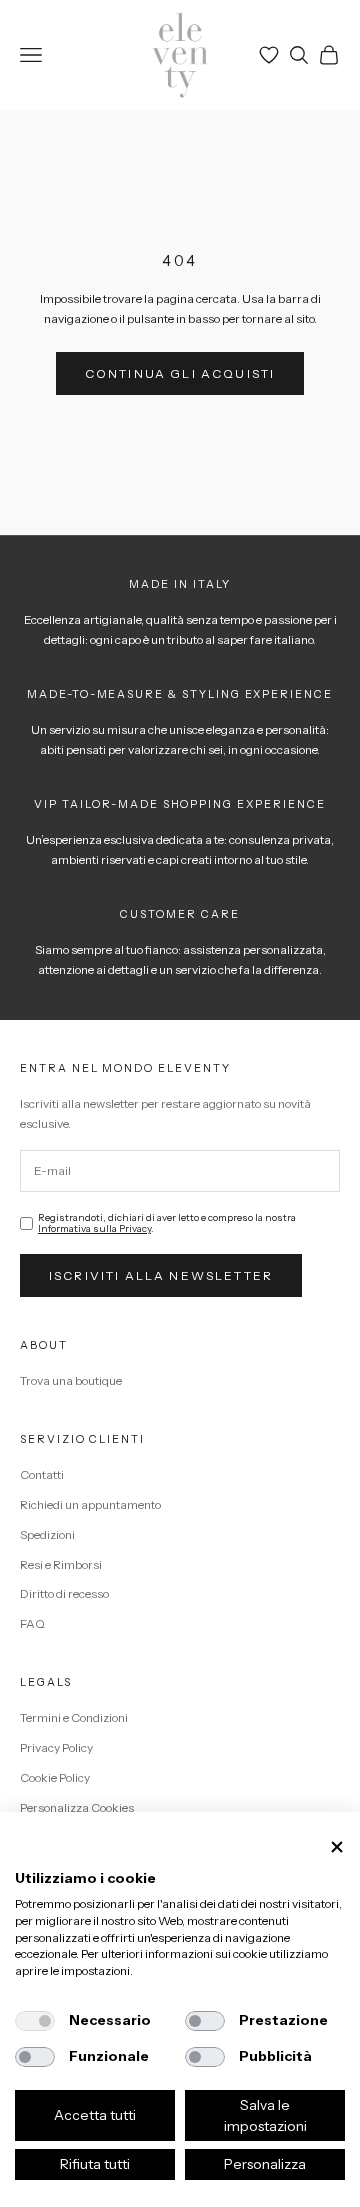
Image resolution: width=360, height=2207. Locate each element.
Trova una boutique (71, 1380)
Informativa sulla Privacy (94, 1228)
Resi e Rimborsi (61, 1564)
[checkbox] (35, 2021)
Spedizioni (47, 1534)
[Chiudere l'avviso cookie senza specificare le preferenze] (337, 1846)
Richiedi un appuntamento (90, 1504)
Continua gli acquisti (180, 373)
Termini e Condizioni (74, 1717)
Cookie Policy (55, 1777)
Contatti (42, 1474)
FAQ (32, 1623)
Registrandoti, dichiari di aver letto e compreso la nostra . (167, 1223)
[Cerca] (299, 55)
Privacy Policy (56, 1747)
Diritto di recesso (64, 1593)
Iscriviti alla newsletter (161, 1275)
